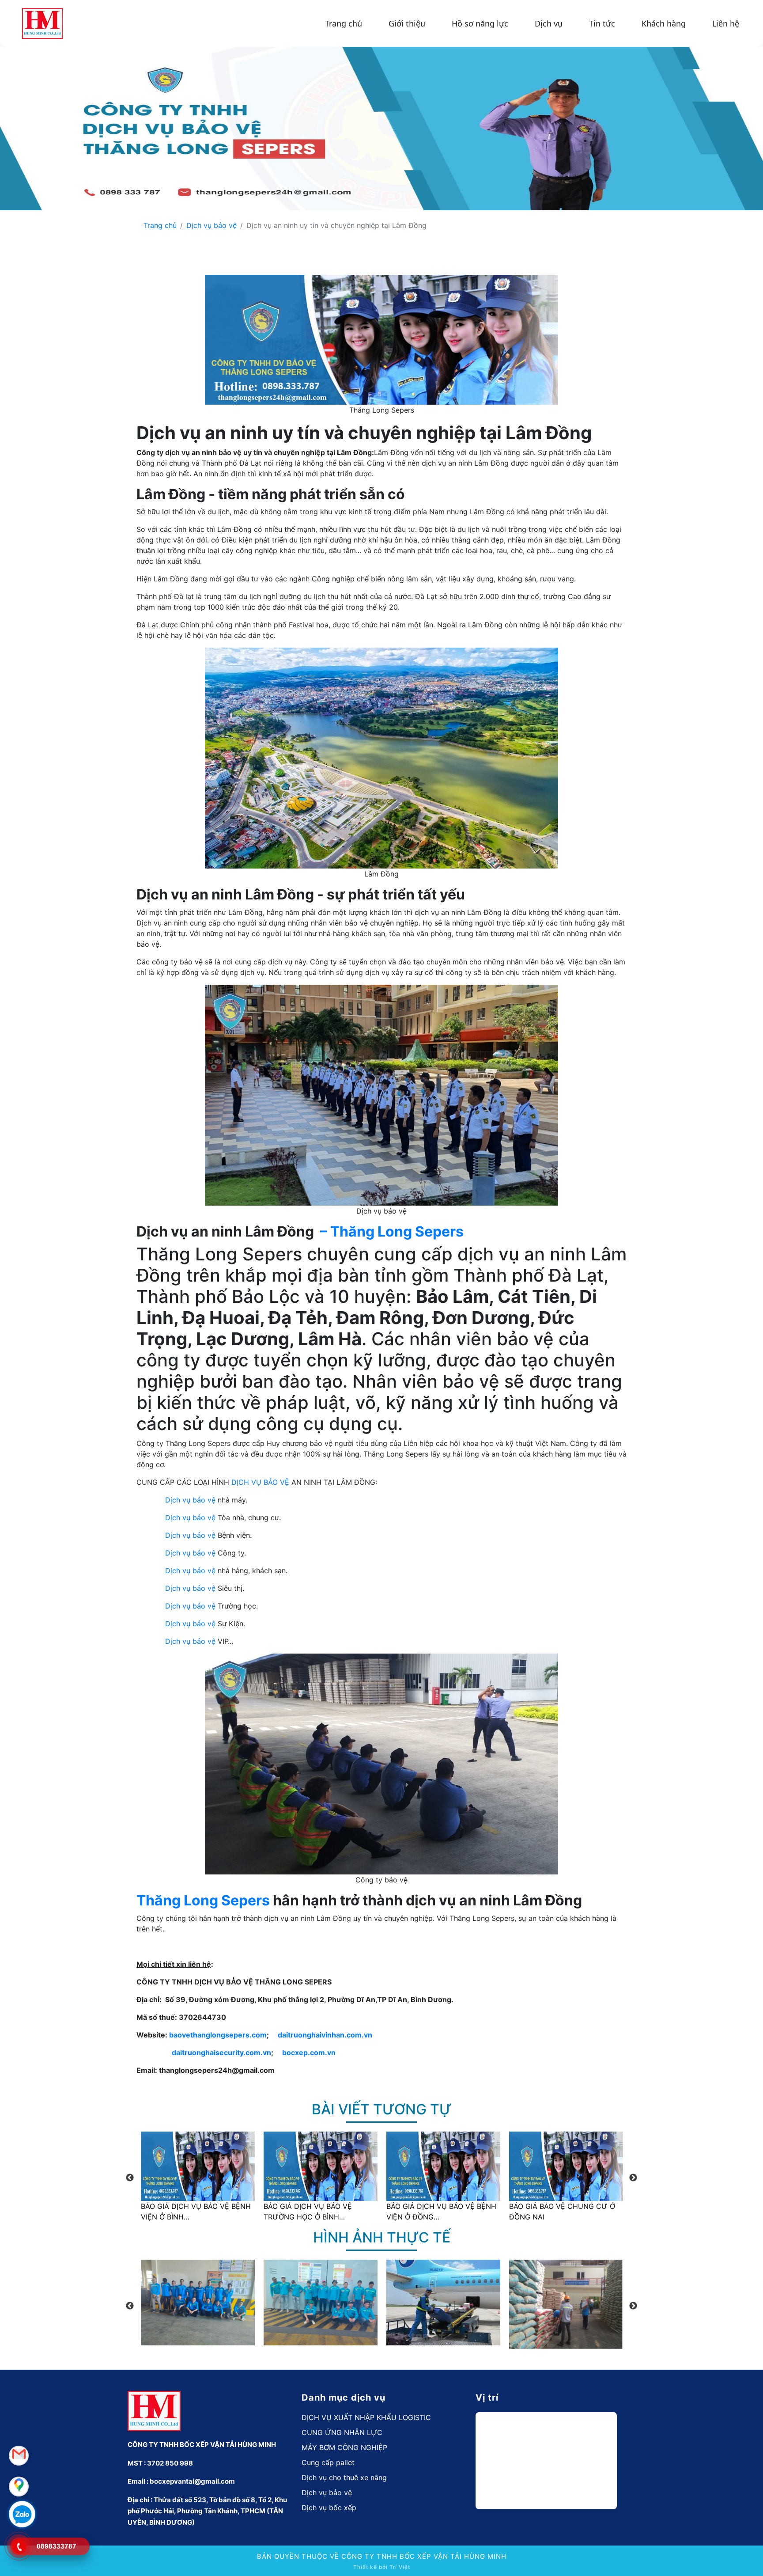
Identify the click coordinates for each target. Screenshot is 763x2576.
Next (633, 2178)
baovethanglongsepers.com (218, 2035)
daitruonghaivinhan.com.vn (325, 2035)
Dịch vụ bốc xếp (329, 2508)
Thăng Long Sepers (203, 1900)
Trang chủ (344, 23)
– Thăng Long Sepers (392, 1231)
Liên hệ (726, 23)
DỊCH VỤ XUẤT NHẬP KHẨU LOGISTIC (366, 2417)
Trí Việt (400, 2567)
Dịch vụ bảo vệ (212, 225)
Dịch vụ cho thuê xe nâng (344, 2477)
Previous (130, 2178)
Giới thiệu (407, 23)
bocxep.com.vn (309, 2052)
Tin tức (602, 23)
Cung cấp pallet (328, 2462)
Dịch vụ (549, 23)
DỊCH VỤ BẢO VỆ (260, 1482)
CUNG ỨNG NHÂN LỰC (342, 2432)
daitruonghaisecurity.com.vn (221, 2052)
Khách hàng (664, 23)
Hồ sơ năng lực (480, 23)
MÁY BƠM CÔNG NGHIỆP (344, 2447)
